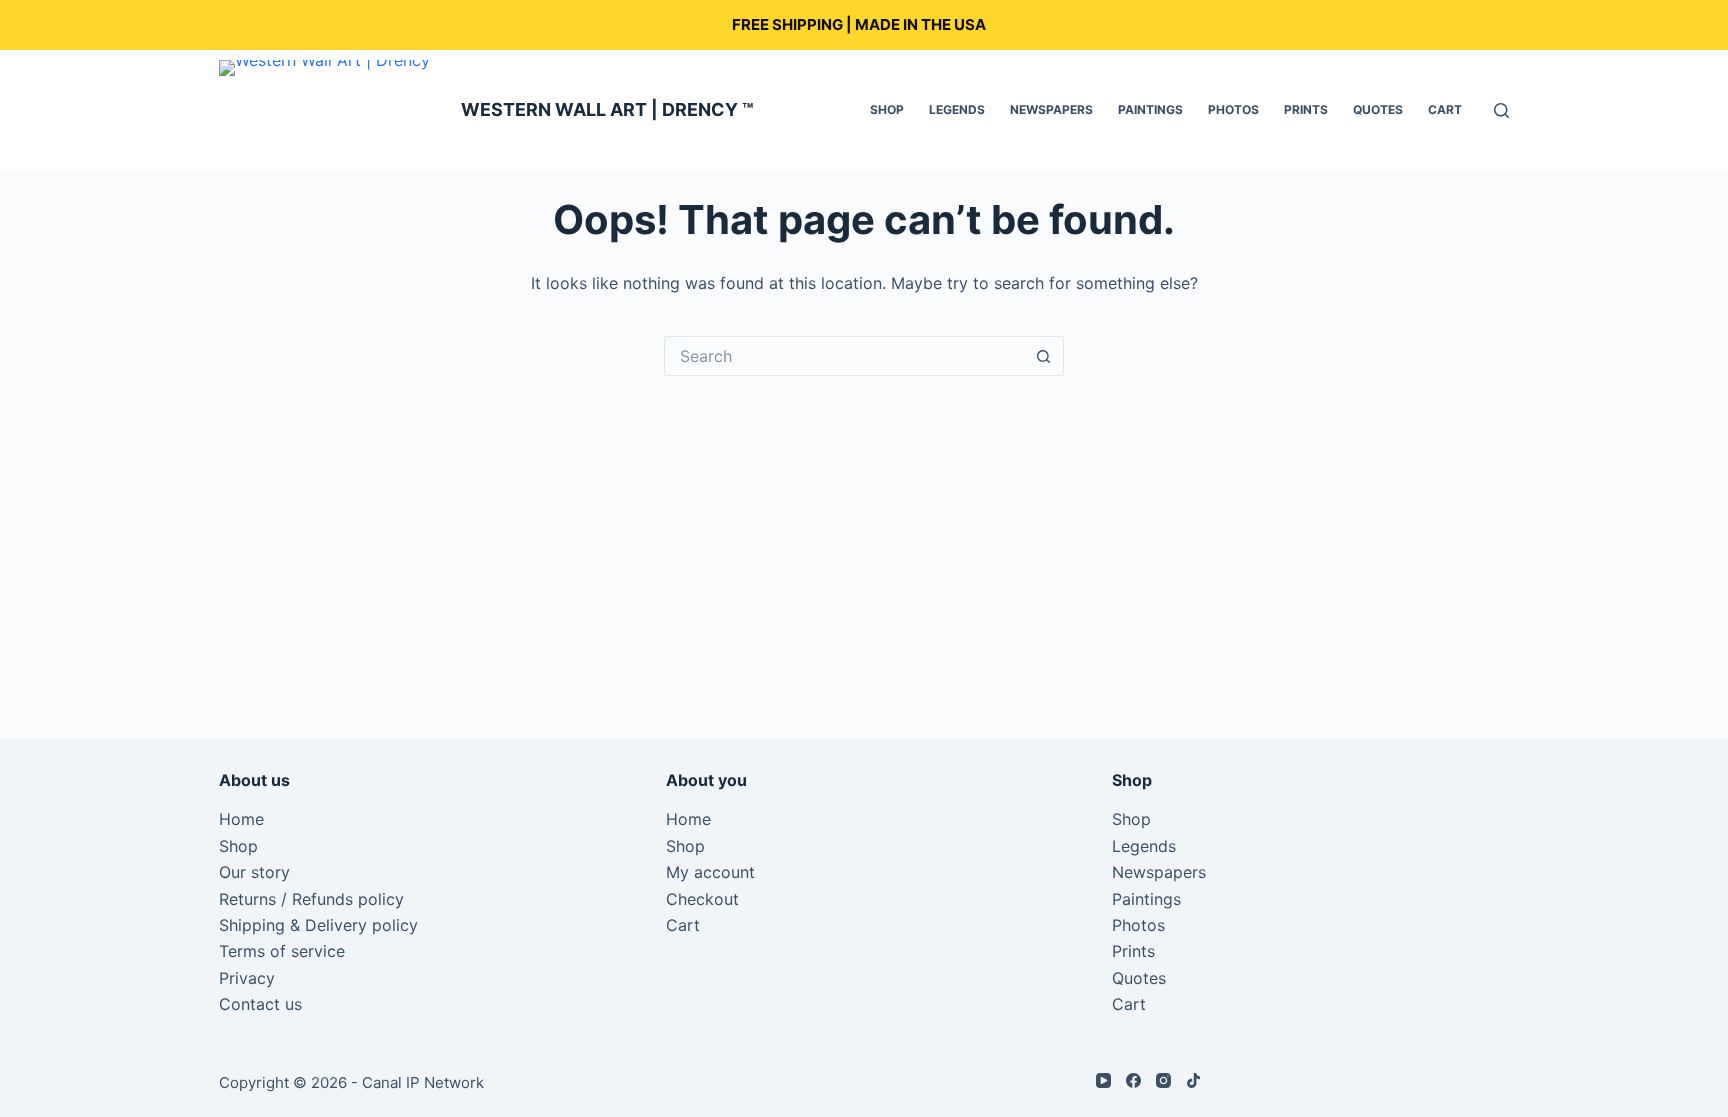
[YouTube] (1103, 1080)
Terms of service (282, 951)
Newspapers (1051, 109)
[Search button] (1044, 356)
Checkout (702, 899)
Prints (1306, 109)
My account (710, 872)
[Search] (1501, 110)
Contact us (260, 1004)
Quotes (1378, 109)
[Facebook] (1133, 1080)
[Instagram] (1163, 1080)
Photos (1233, 109)
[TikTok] (1193, 1080)
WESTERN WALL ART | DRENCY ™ (607, 109)
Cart (1445, 109)
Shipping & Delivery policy (318, 925)
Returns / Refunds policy (311, 899)
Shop (887, 109)
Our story (254, 872)
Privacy (247, 978)
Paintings (1150, 109)
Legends (957, 109)
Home (241, 819)
